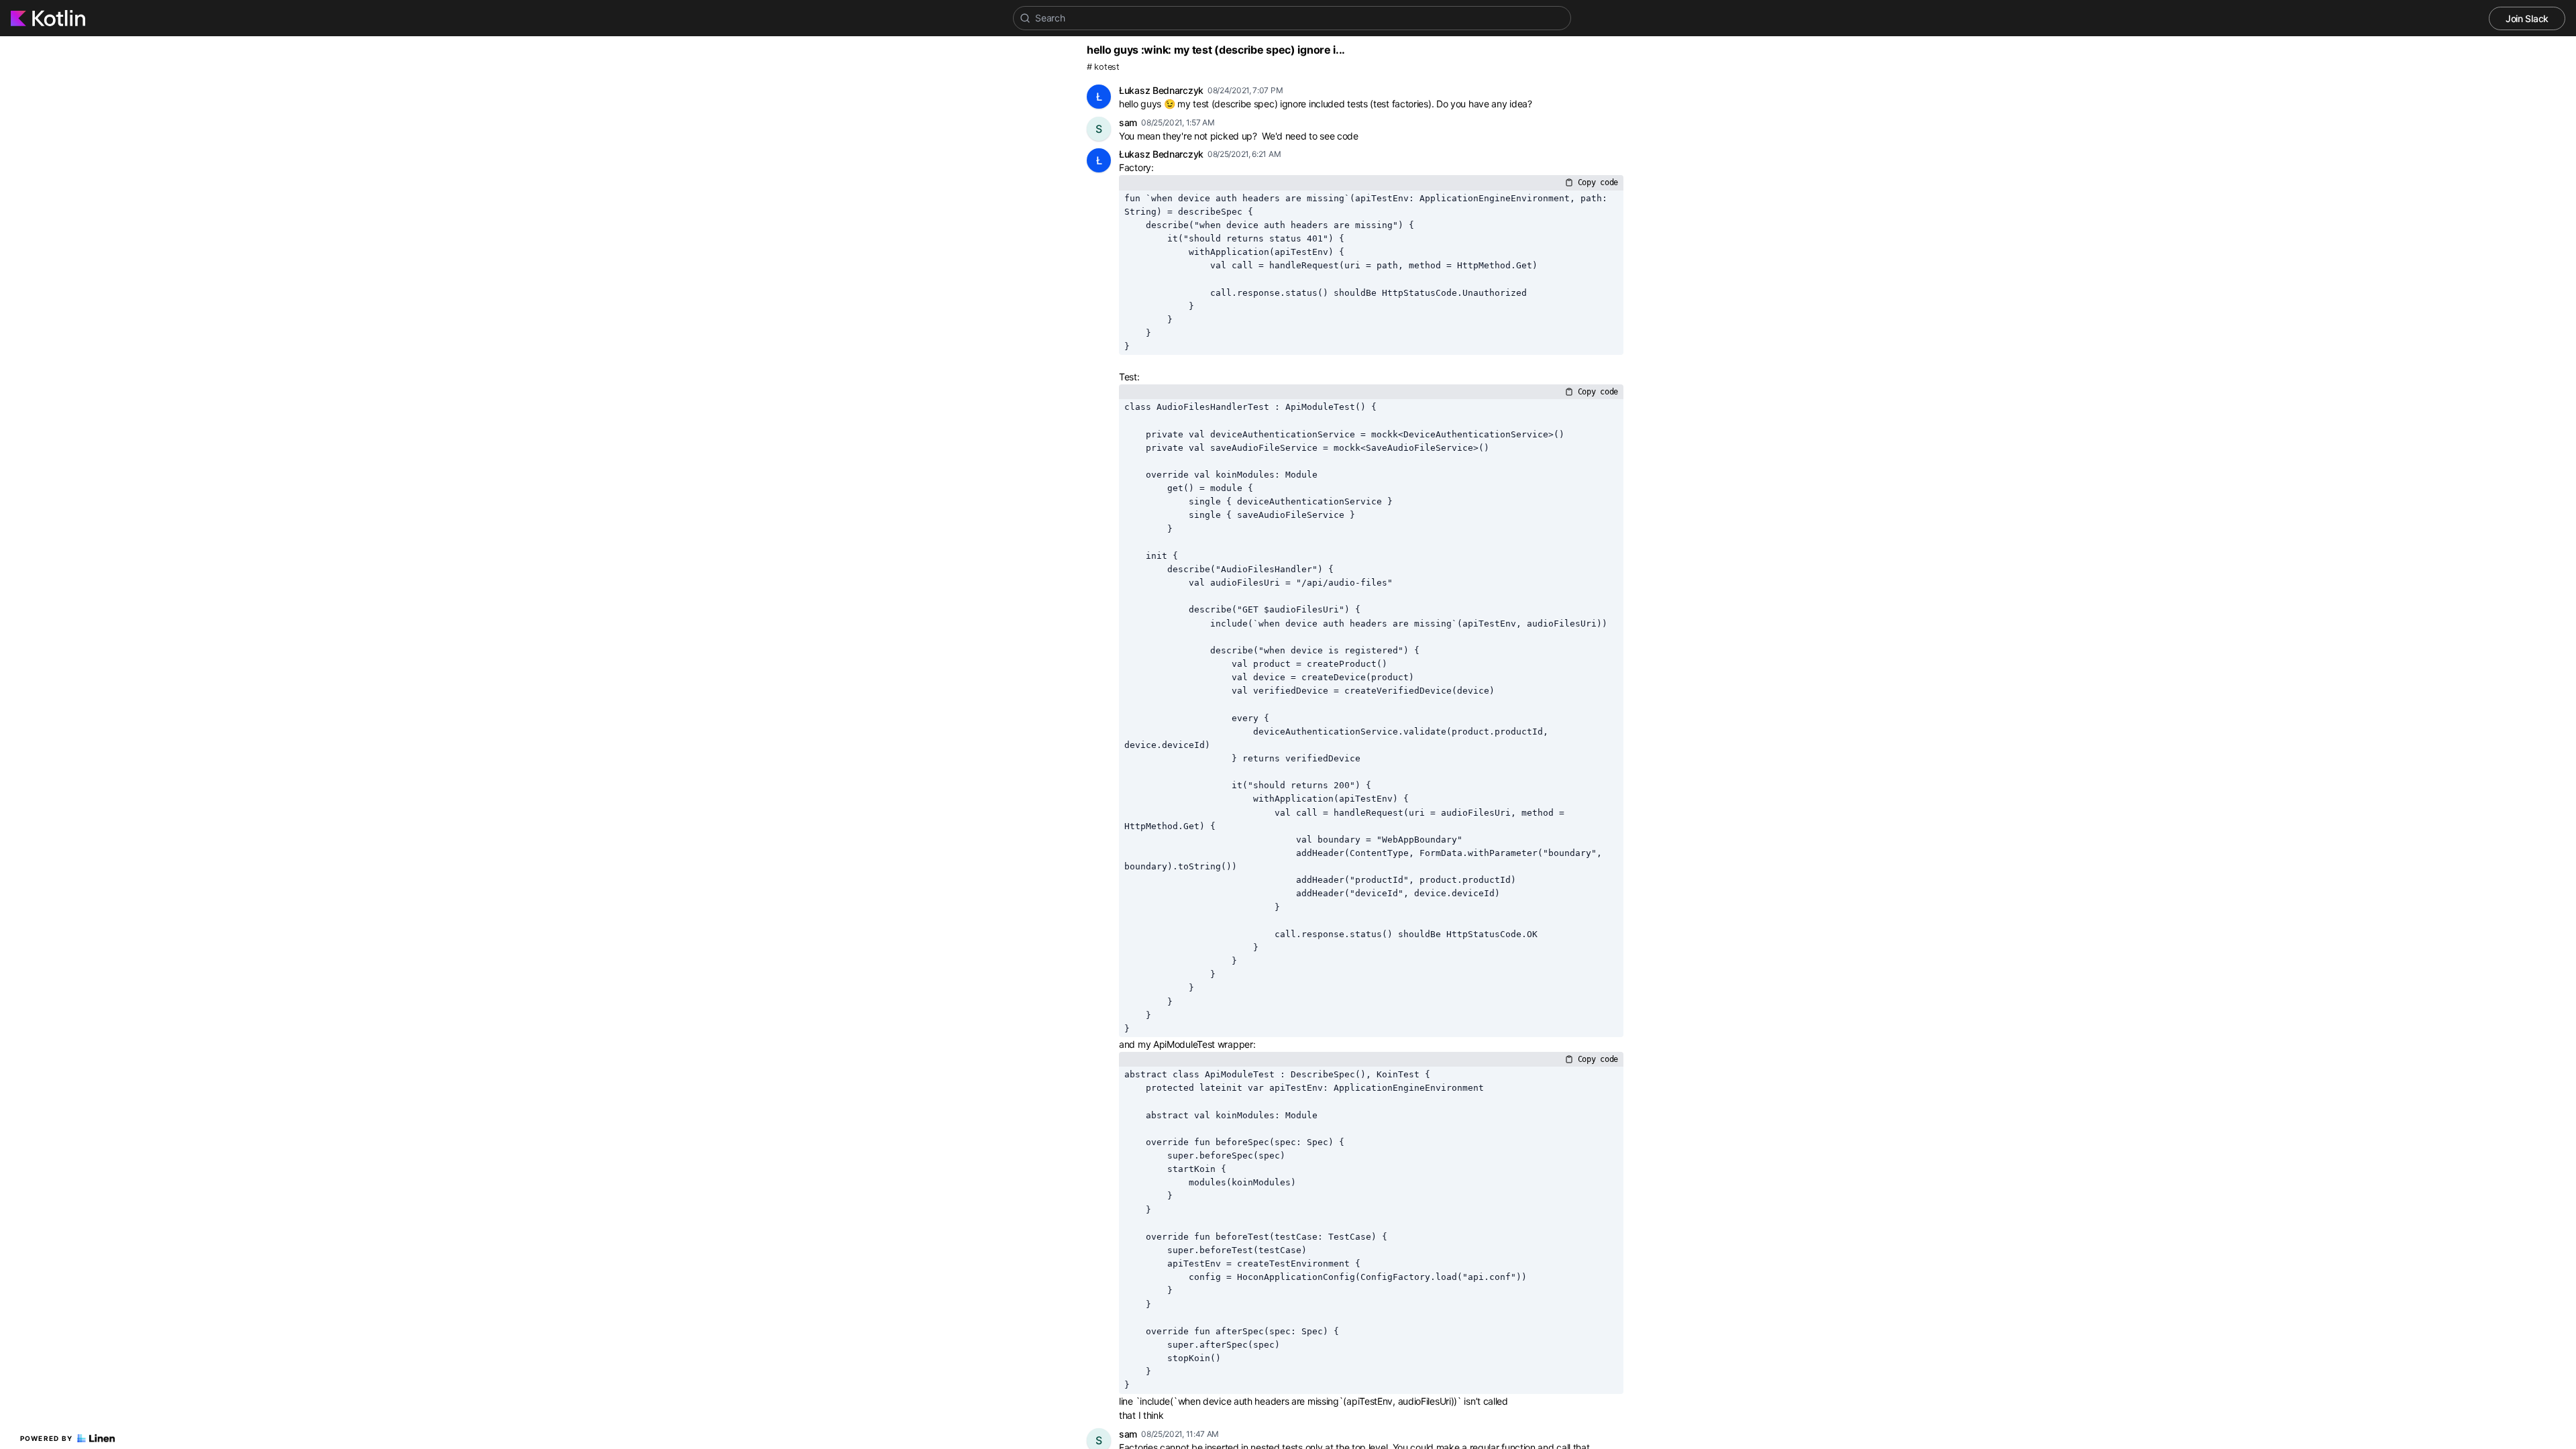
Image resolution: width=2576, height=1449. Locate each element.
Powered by (47, 1438)
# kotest (1103, 67)
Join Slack (2527, 18)
